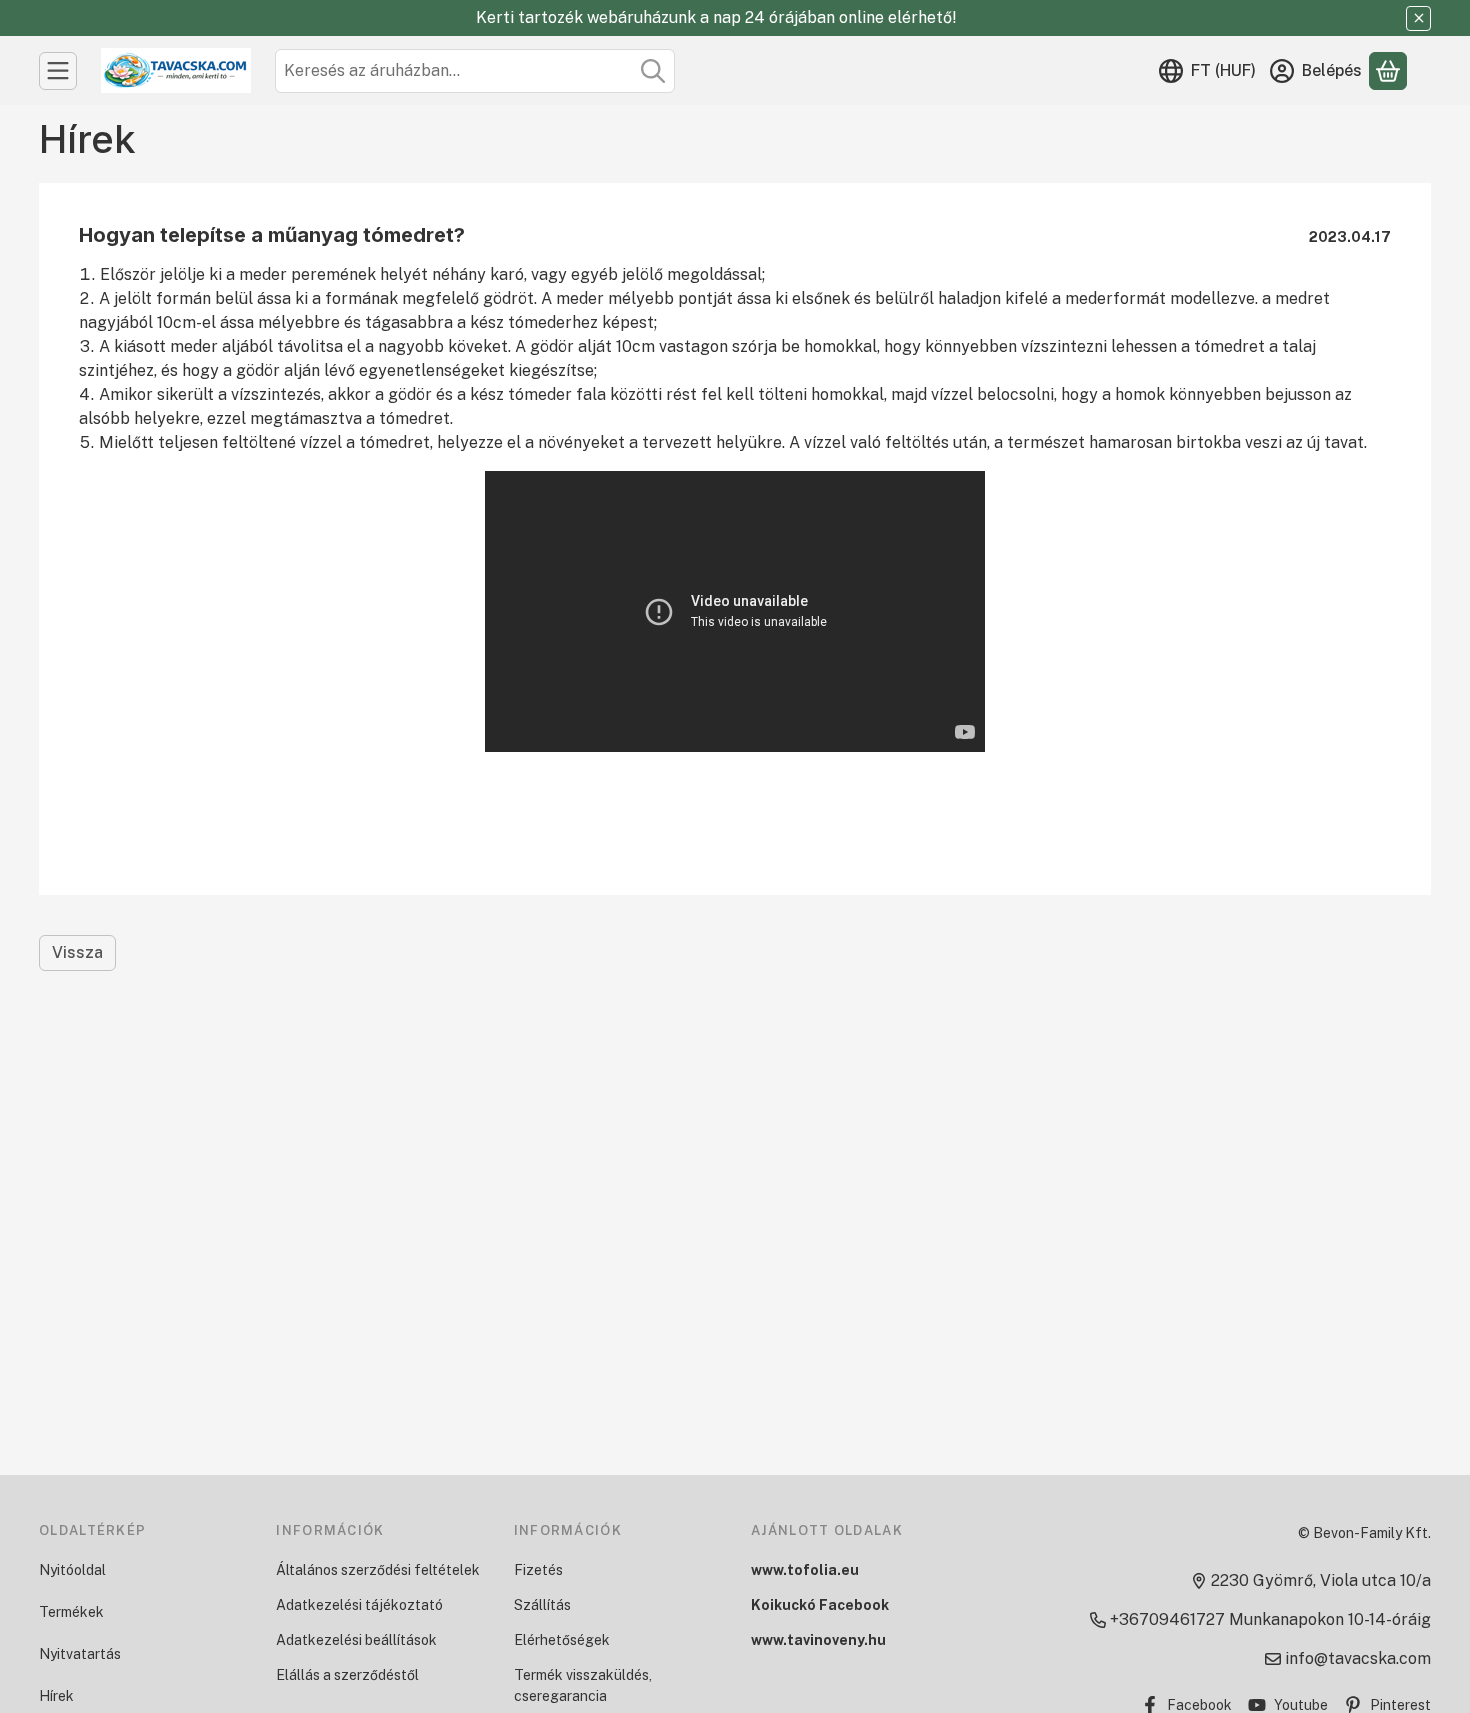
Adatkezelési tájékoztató (359, 1605)
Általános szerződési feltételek (378, 1570)
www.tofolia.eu (805, 1570)
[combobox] (475, 71)
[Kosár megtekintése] (1388, 71)
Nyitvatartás (80, 1654)
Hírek (56, 1696)
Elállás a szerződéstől (347, 1675)
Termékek (71, 1612)
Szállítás (542, 1605)
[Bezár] (1418, 18)
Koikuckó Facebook (820, 1605)
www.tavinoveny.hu (818, 1640)
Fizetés (538, 1570)
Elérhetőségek (562, 1640)
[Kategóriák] (58, 71)
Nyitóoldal (72, 1570)
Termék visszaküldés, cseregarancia (583, 1685)
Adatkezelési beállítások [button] (356, 1640)
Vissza (77, 952)
